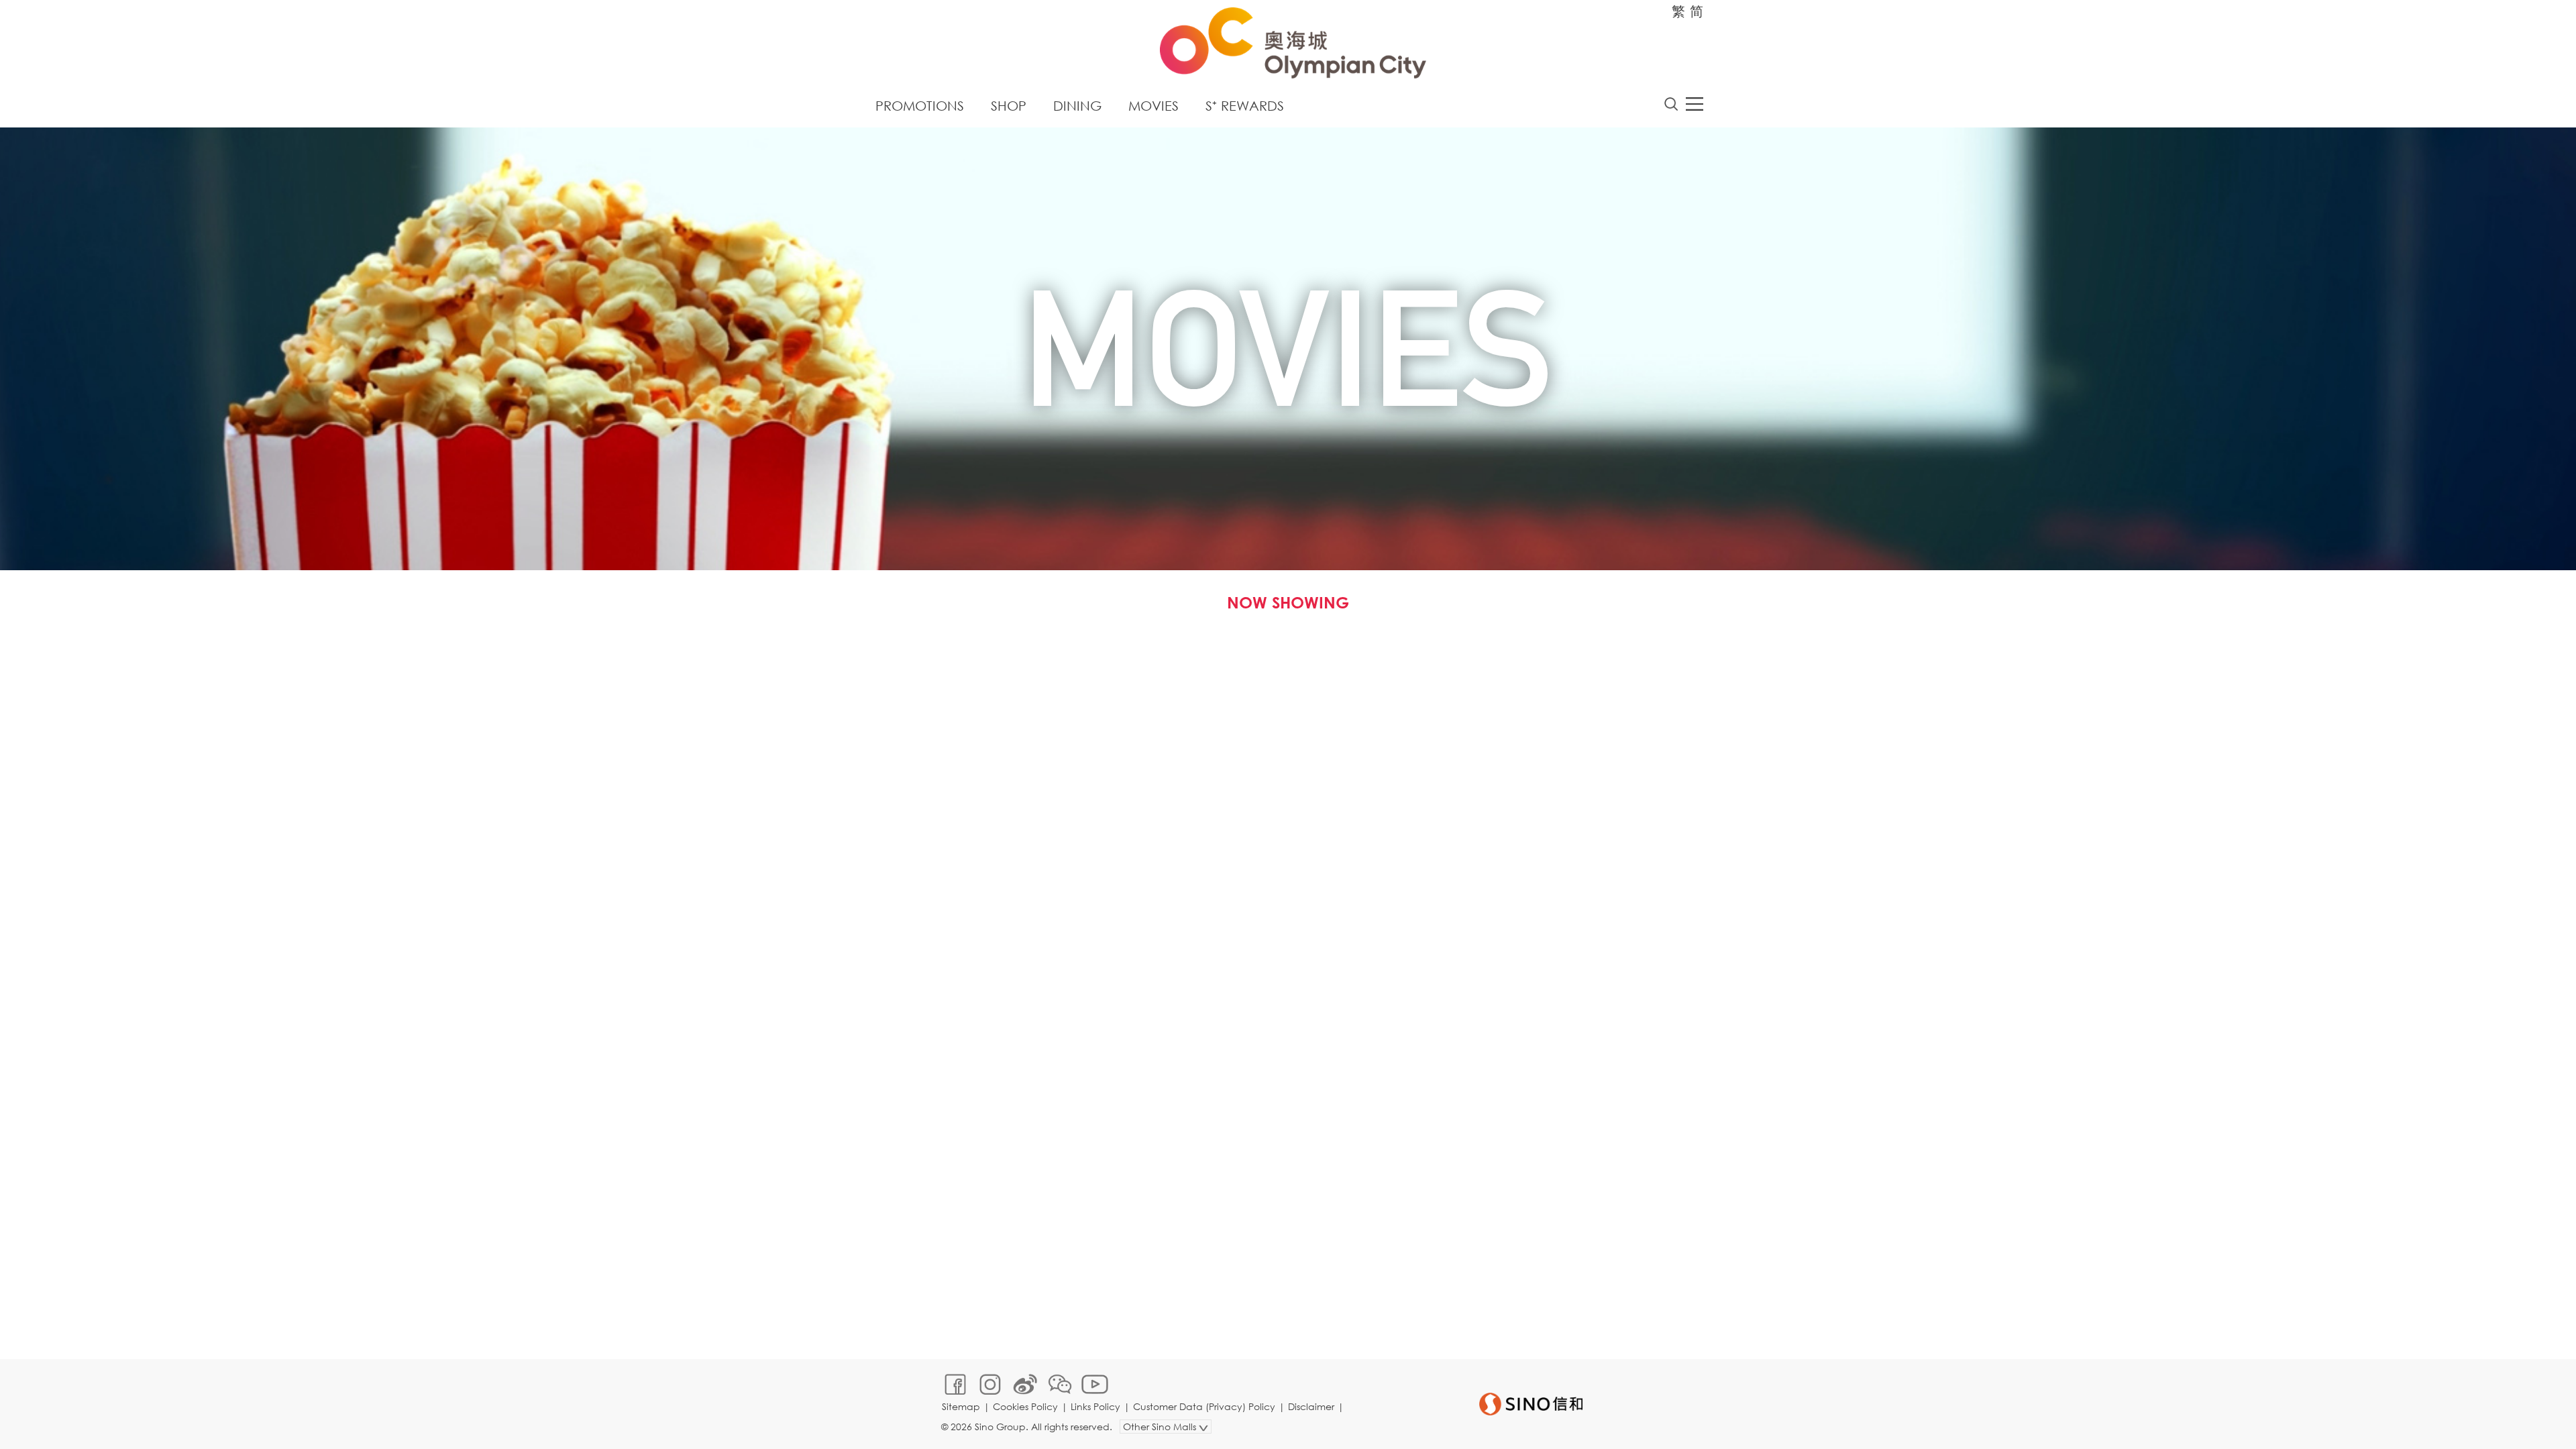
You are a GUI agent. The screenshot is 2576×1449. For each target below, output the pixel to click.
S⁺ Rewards (1245, 106)
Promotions (920, 106)
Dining (1077, 106)
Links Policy (1095, 1406)
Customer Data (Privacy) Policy (1204, 1406)
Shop (1009, 106)
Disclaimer (1311, 1406)
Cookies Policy (1025, 1406)
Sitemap (961, 1406)
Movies (1153, 106)
